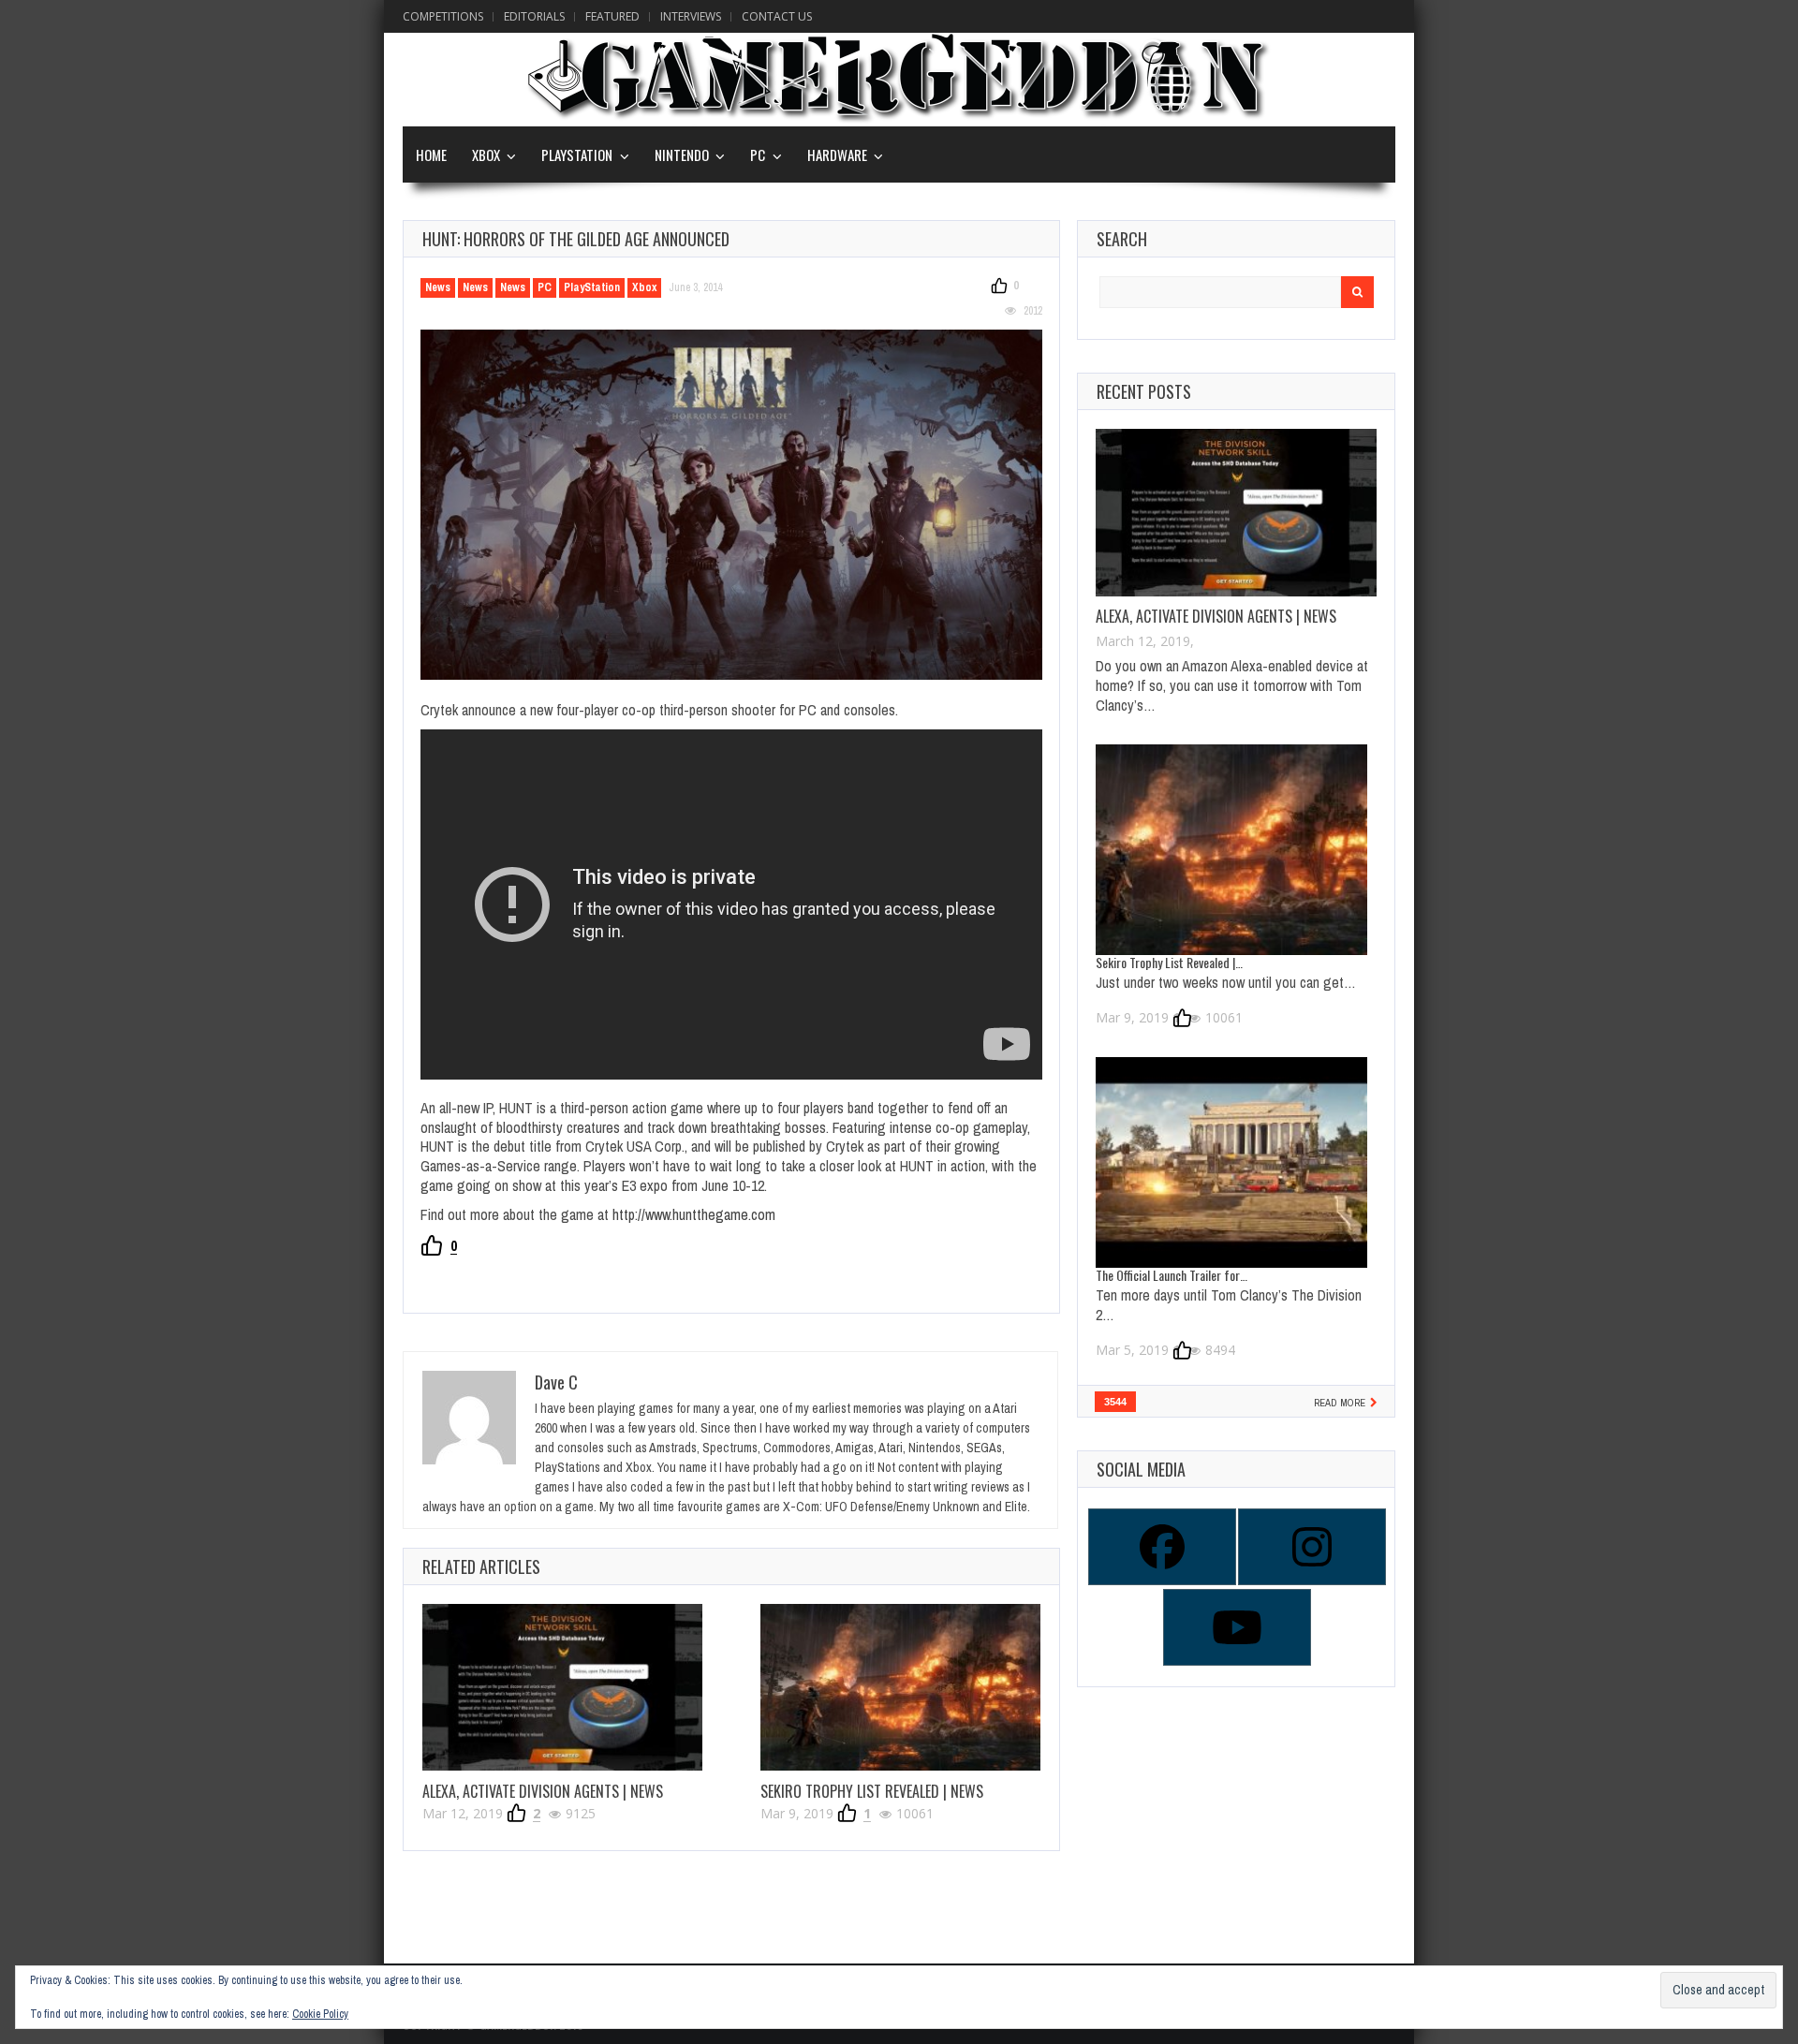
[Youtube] (1236, 1627)
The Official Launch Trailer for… (1172, 1275)
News (438, 287)
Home (431, 154)
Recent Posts (1144, 391)
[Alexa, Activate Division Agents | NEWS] (562, 1687)
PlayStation (577, 154)
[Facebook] (1161, 1547)
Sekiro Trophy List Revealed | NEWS (872, 1791)
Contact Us (777, 16)
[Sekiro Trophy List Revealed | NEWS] (900, 1687)
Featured (612, 16)
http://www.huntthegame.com (694, 1214)
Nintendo (682, 154)
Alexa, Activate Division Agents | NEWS (543, 1791)
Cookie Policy (320, 2014)
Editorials (534, 16)
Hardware (837, 154)
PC (758, 154)
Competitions (443, 16)
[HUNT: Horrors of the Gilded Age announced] (731, 505)
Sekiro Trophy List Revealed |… (1169, 962)
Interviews (691, 16)
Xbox (486, 154)
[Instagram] (1311, 1547)
